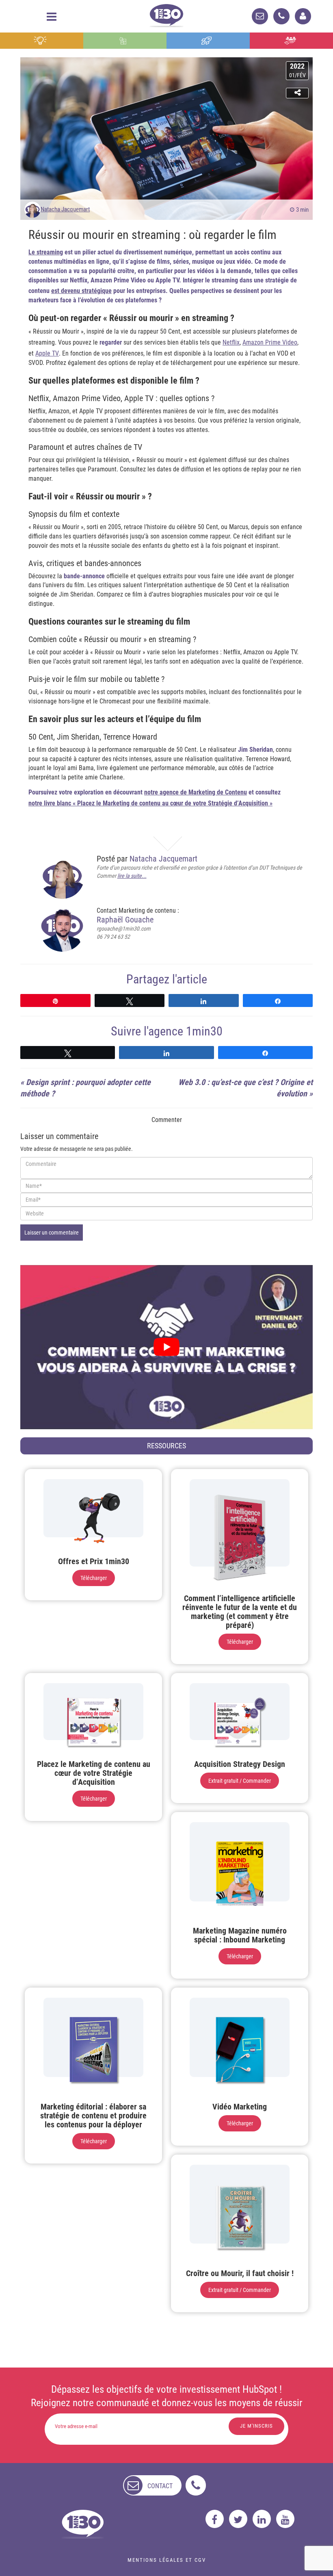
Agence (291, 41)
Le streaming (46, 252)
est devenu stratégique (81, 291)
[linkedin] (262, 2519)
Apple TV (47, 353)
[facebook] (215, 2519)
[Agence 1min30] (166, 14)
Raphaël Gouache (125, 920)
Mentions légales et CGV (167, 2560)
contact (160, 2486)
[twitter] (238, 2519)
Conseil (41, 41)
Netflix (231, 342)
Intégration (125, 41)
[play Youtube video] (166, 1347)
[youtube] (285, 2519)
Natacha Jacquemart (65, 209)
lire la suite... (132, 876)
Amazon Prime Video (270, 342)
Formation (208, 41)
